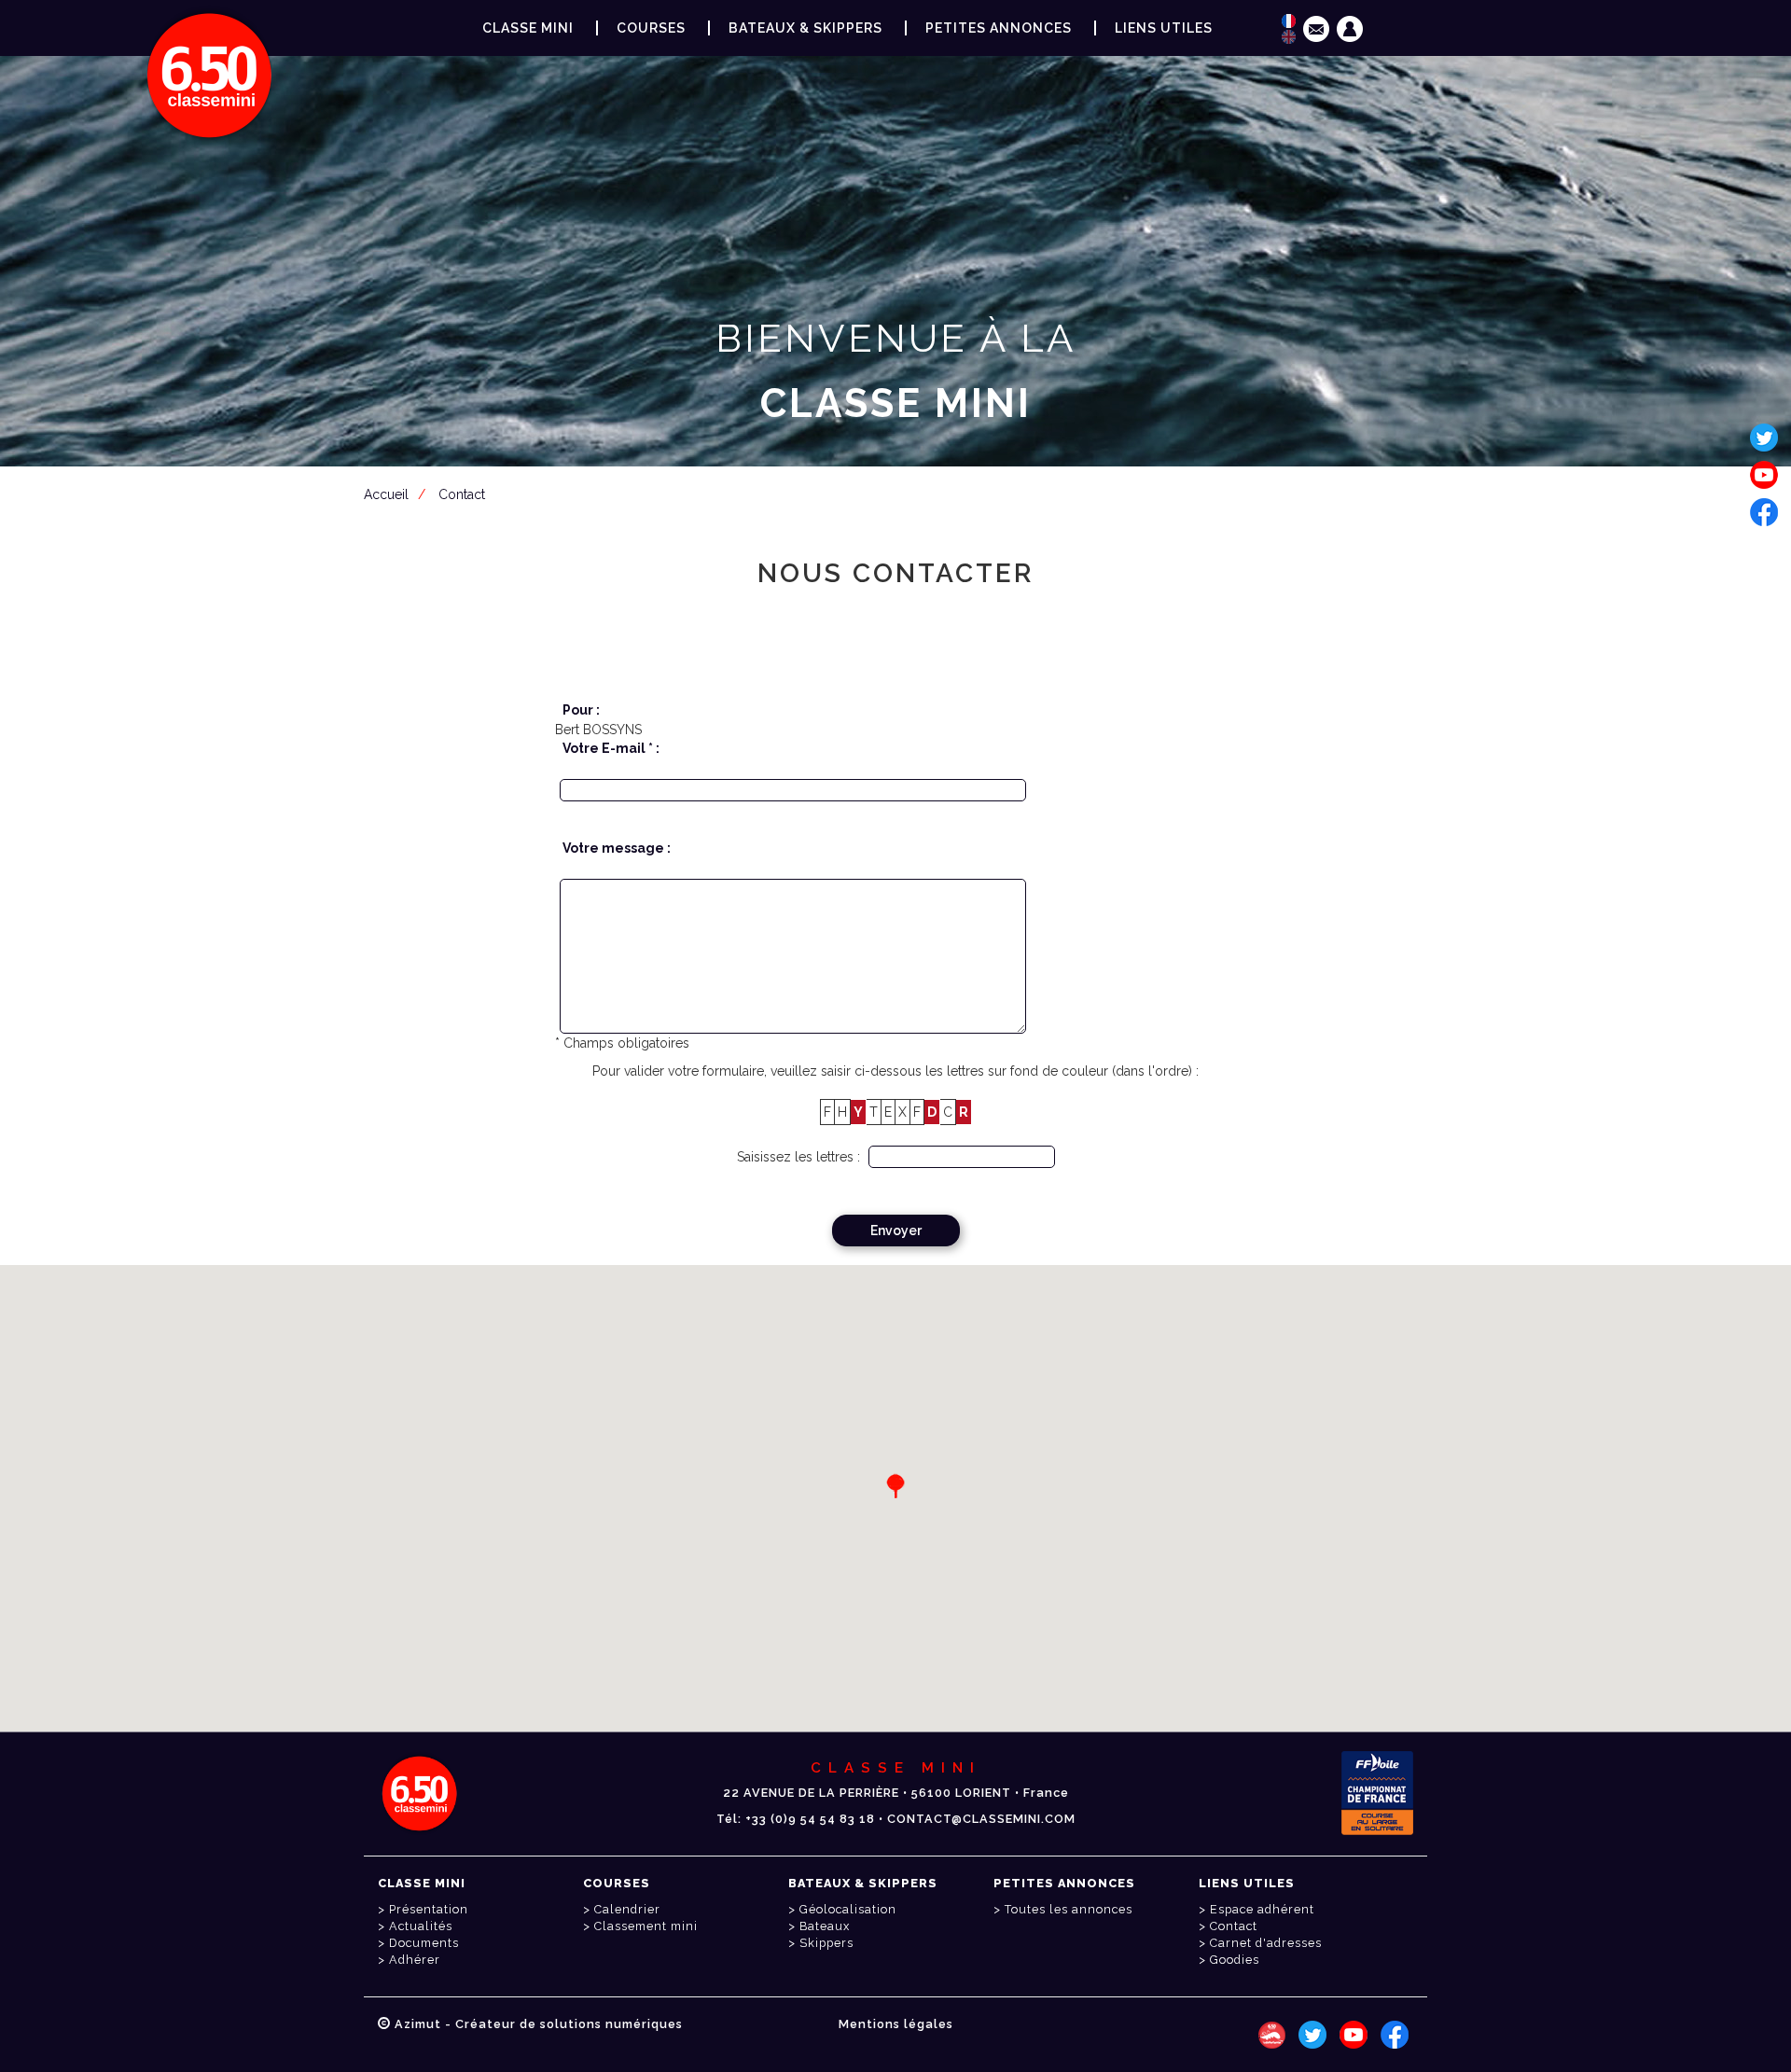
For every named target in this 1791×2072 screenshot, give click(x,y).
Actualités (421, 1926)
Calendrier (627, 1909)
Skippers (826, 1943)
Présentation (429, 1909)
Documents (424, 1943)
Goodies (1235, 1960)
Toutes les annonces (1069, 1909)
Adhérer (415, 1960)
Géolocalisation (848, 1909)
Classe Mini (528, 28)
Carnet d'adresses (1266, 1943)
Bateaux (825, 1926)
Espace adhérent (899, 494)
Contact (1234, 1926)
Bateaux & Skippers (805, 28)
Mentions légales (896, 2024)
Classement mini (646, 1926)
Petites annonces (999, 28)
